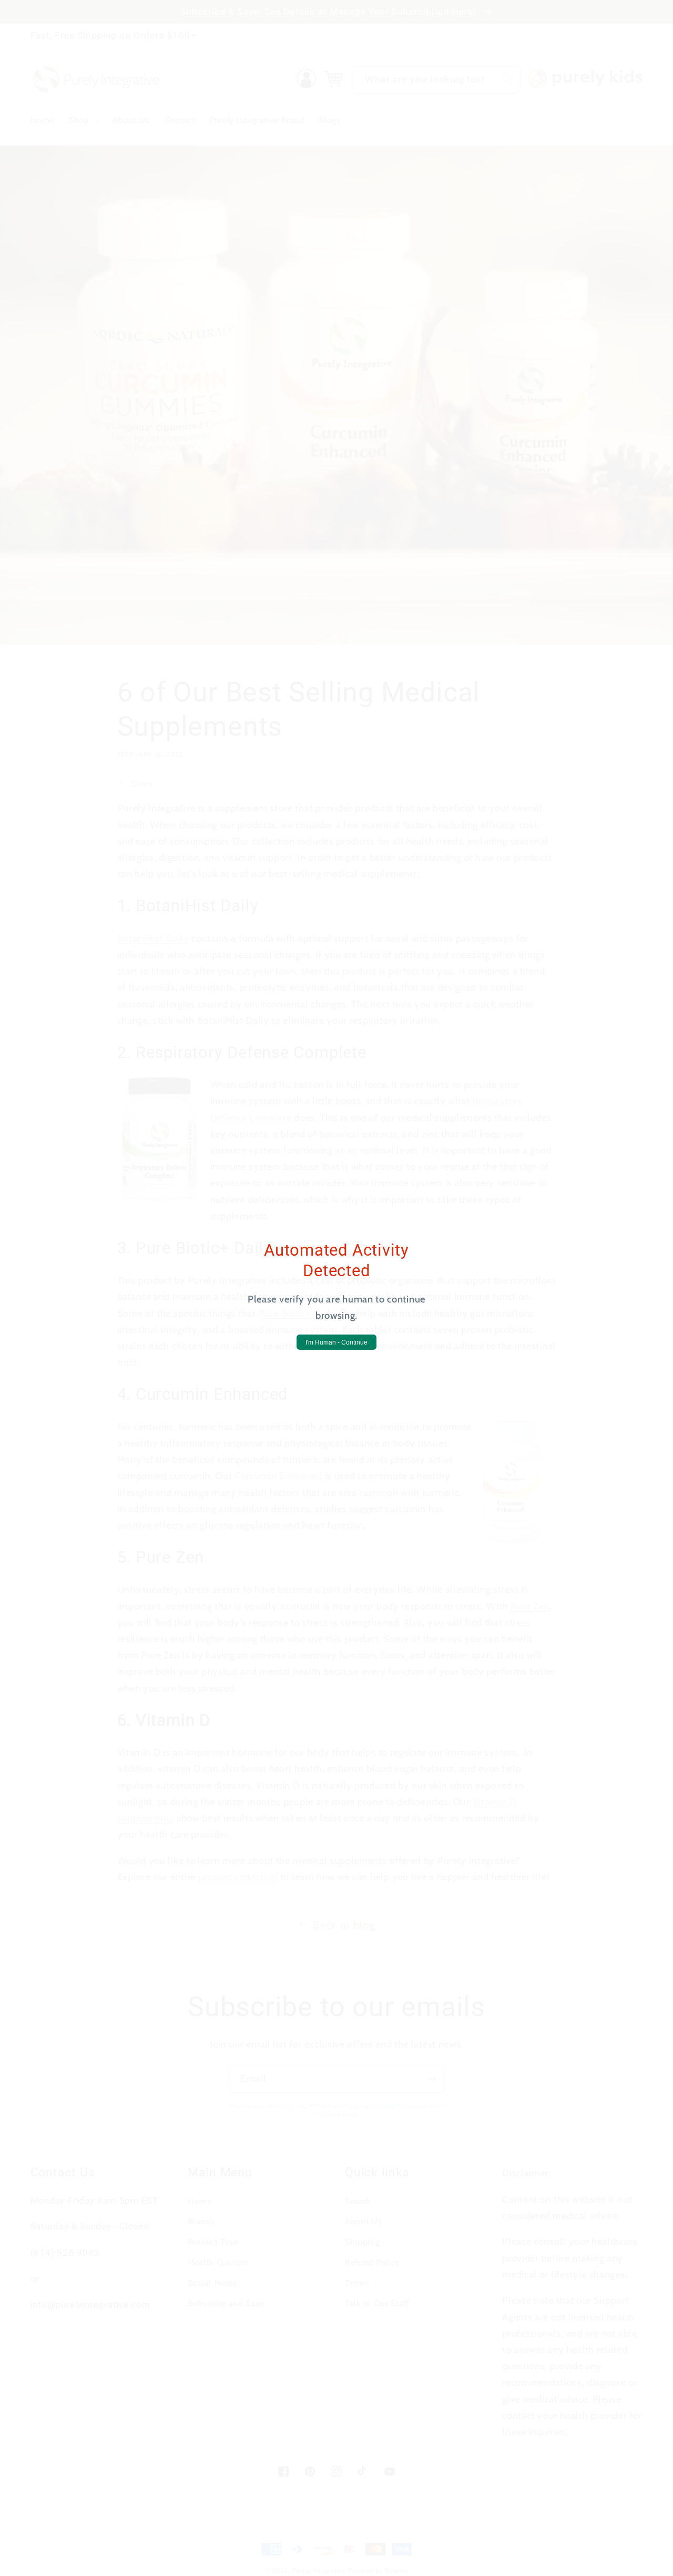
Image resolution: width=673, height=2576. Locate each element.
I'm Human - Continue (336, 1342)
